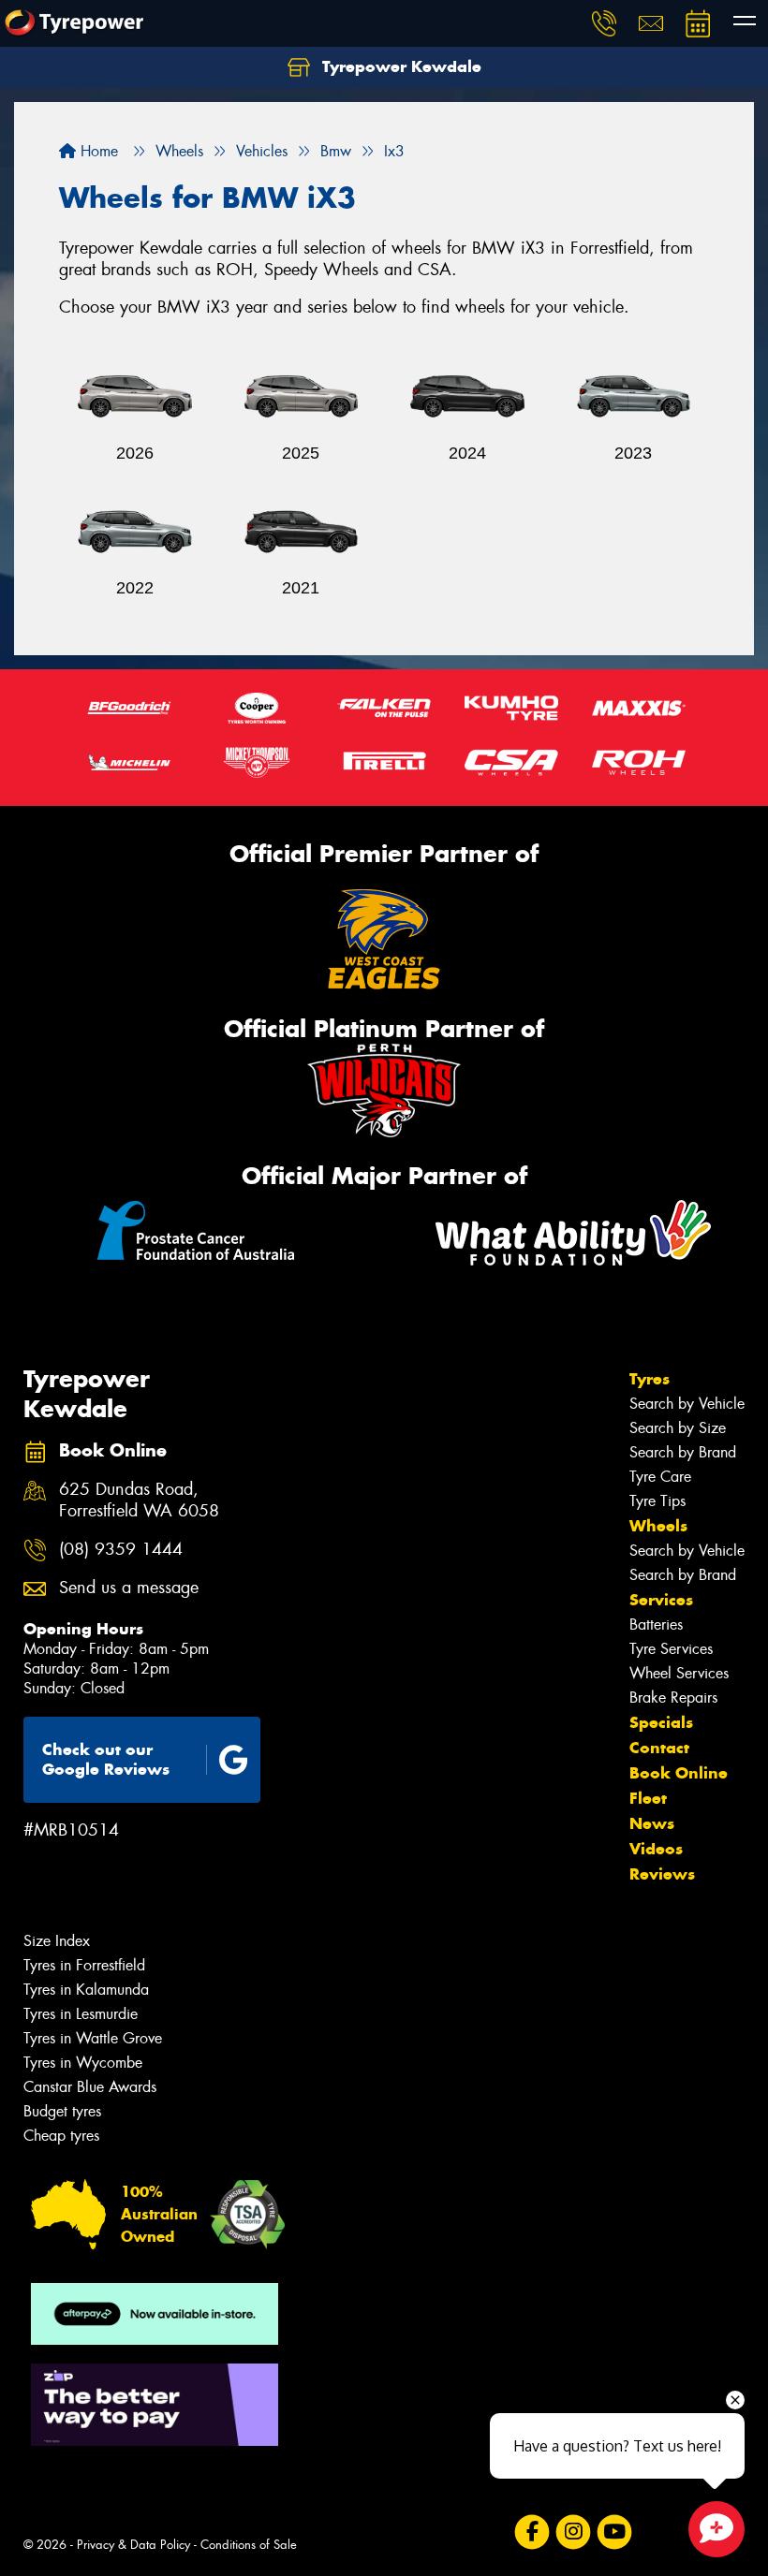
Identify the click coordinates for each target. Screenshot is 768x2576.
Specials (661, 1722)
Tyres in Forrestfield (84, 1965)
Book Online (679, 1773)
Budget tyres (62, 2111)
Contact (659, 1748)
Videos (656, 1849)
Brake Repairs (673, 1698)
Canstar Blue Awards (90, 2087)
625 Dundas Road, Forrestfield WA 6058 (139, 1500)
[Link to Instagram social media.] (573, 2532)
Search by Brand (683, 1452)
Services (661, 1600)
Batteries (656, 1625)
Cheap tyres (61, 2136)
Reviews (662, 1874)
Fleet (648, 1798)
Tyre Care (660, 1477)
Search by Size (678, 1428)
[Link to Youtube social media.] (614, 2532)
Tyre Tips (657, 1501)
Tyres (650, 1379)
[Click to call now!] (604, 23)
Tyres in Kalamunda (86, 1990)
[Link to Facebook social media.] (532, 2532)
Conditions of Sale (249, 2545)
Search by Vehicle (687, 1404)
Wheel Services (679, 1673)
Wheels (658, 1526)
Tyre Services (671, 1649)
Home (97, 151)
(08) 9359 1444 (121, 1550)
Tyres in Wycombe (83, 2063)
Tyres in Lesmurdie (81, 2014)
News (652, 1823)
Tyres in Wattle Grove (93, 2038)
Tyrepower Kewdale (399, 66)
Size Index (57, 1941)
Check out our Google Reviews (106, 1759)
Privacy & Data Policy (133, 2545)
